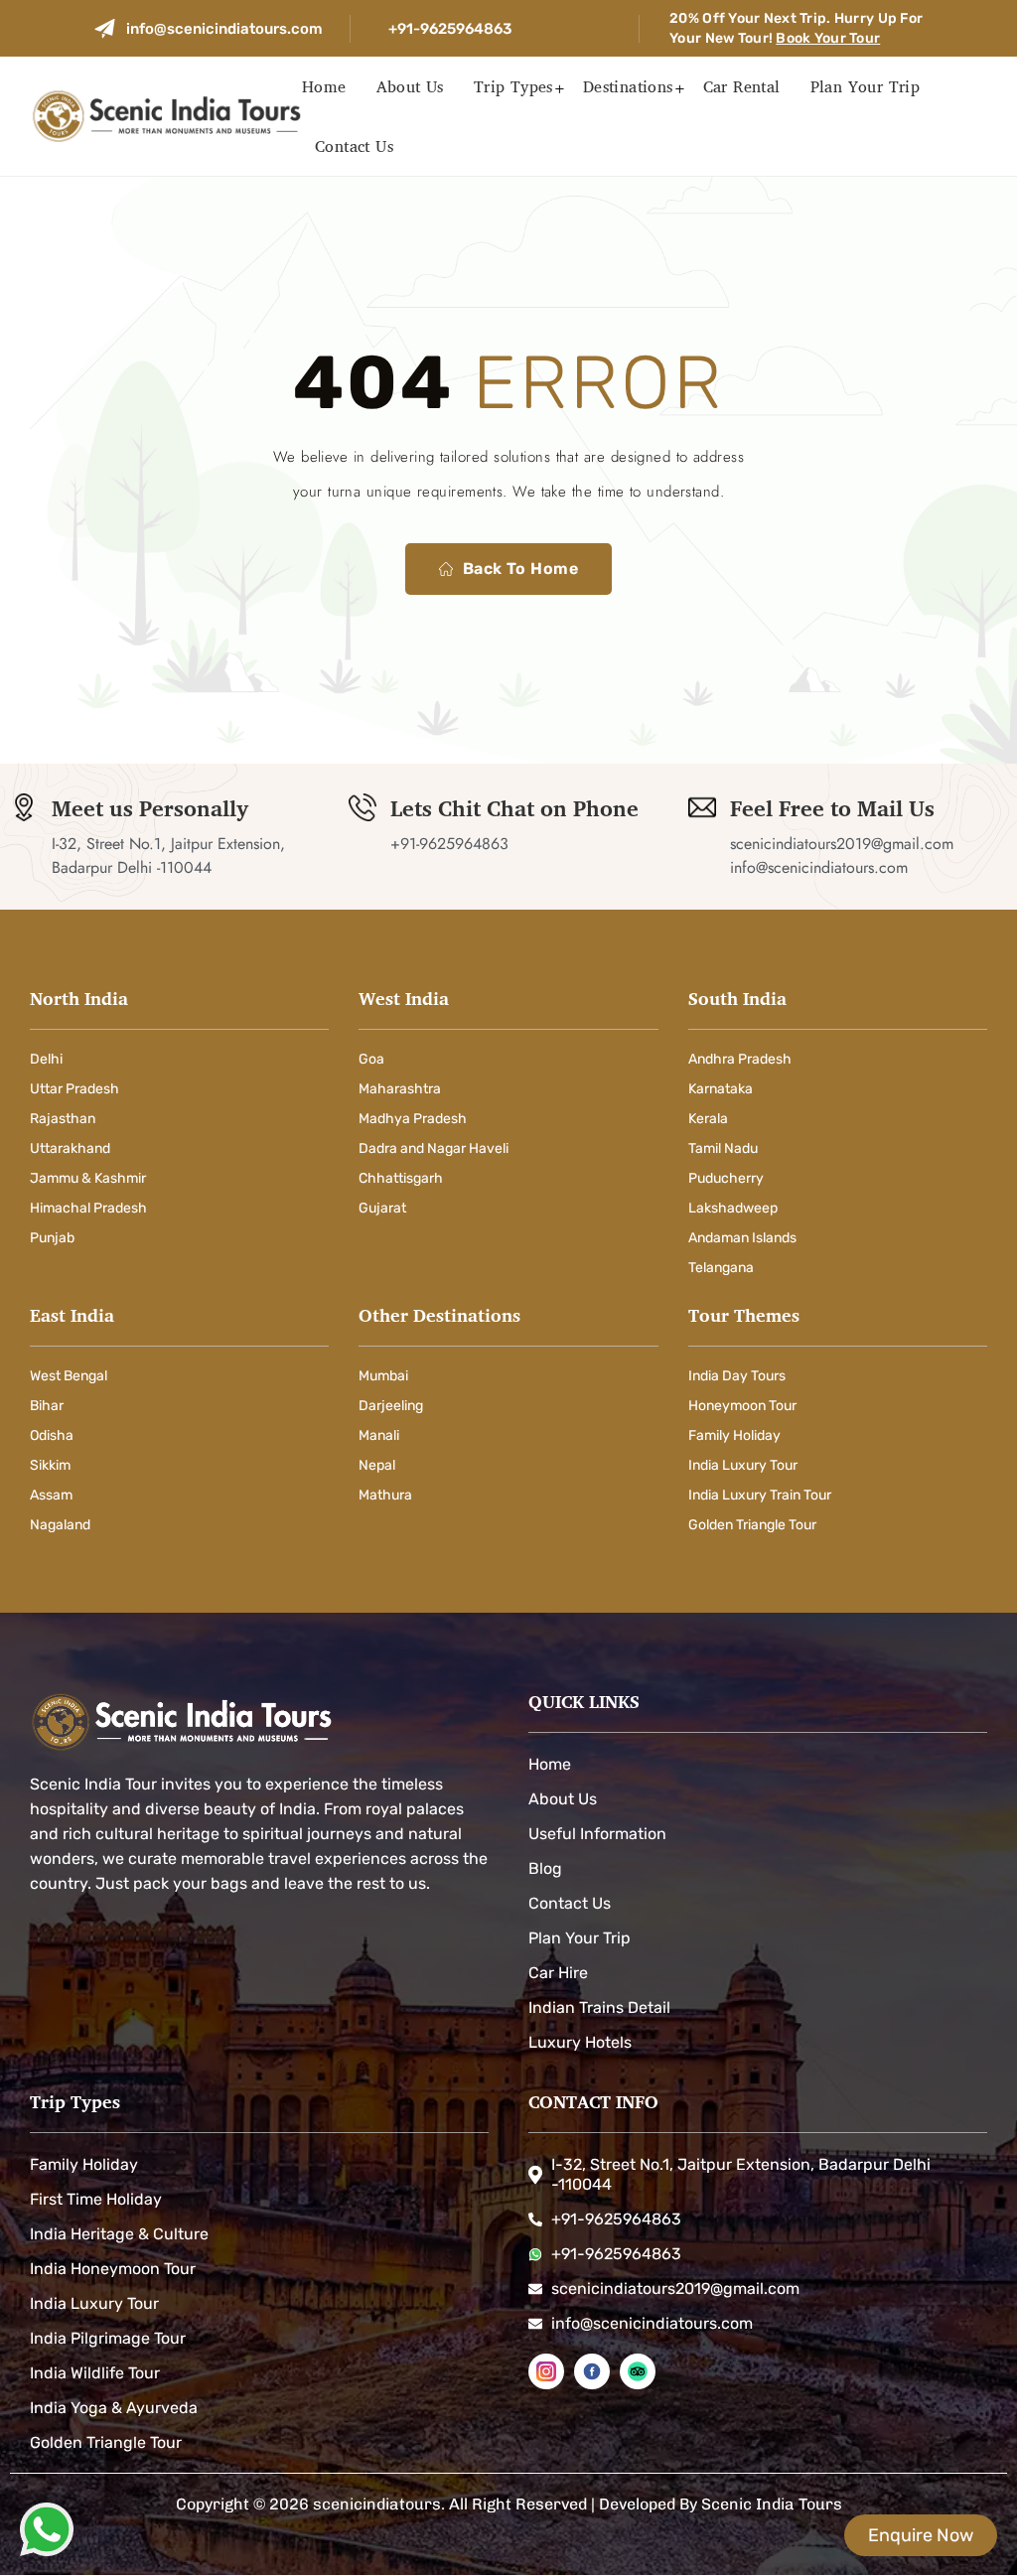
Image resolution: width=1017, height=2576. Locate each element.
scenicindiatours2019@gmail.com (842, 844)
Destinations (628, 86)
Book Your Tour (828, 38)
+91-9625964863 (450, 29)
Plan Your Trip (866, 86)
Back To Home (521, 569)
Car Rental (742, 86)
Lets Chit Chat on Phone (514, 808)
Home (324, 86)
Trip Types (513, 86)
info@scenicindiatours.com (224, 29)
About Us (410, 86)
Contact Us (354, 146)
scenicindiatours (377, 2504)
